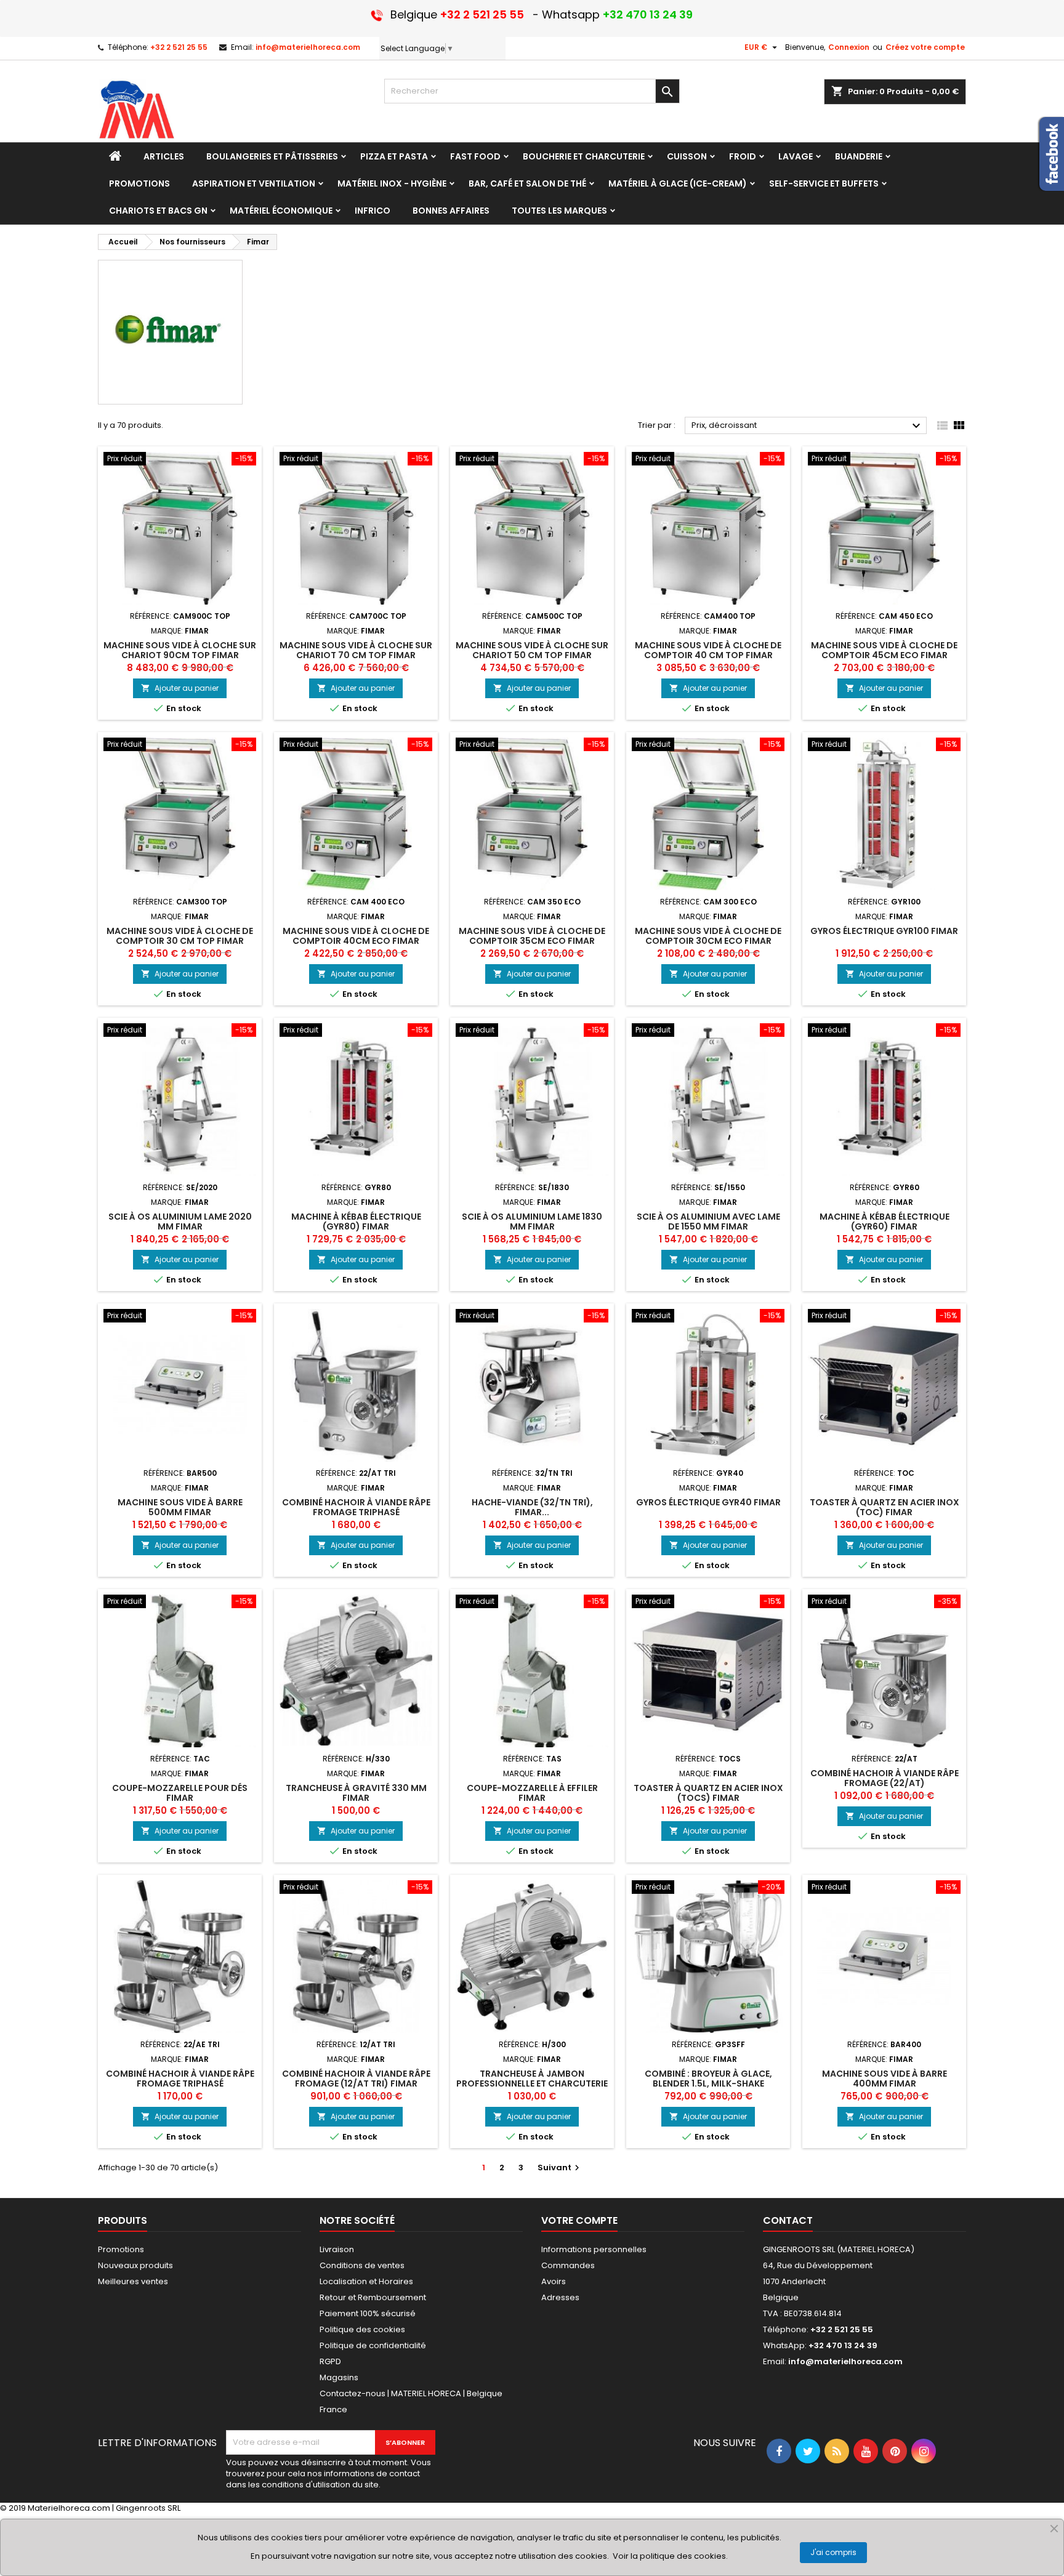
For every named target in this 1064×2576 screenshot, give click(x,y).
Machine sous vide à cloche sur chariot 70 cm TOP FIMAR (356, 650)
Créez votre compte (925, 47)
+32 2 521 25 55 (179, 47)
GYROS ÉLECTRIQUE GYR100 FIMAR (884, 931)
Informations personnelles (594, 2249)
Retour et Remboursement (373, 2297)
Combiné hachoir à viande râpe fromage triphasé (356, 1507)
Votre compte (579, 2220)
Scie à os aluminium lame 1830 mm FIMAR (532, 1222)
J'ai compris (833, 2552)
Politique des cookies (362, 2329)
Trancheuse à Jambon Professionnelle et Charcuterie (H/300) (532, 2083)
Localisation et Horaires (366, 2281)
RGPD (330, 2361)
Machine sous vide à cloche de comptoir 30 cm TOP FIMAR (180, 936)
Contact (788, 2220)
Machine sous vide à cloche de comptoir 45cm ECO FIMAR (884, 650)
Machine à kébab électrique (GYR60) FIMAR (885, 1222)
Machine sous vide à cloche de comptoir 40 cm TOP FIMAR (708, 650)
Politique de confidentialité (373, 2345)
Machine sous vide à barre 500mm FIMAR (180, 1507)
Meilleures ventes (133, 2281)
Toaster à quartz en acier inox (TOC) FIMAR (885, 1507)
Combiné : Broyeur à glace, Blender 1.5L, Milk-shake (708, 2079)
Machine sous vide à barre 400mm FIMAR (885, 2079)
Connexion (849, 47)
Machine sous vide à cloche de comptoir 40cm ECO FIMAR (356, 936)
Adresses (560, 2297)
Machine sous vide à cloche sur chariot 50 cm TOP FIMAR (532, 650)
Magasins (339, 2377)
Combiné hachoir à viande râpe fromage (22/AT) (885, 1778)
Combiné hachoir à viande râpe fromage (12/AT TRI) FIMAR (356, 2079)
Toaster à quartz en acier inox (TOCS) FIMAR (708, 1793)
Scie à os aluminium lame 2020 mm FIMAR (180, 1222)
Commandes (568, 2265)
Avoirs (554, 2281)
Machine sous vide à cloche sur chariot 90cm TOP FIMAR (180, 650)
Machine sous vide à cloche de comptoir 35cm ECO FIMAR (532, 936)
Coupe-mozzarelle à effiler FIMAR (532, 1793)
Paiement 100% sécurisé (368, 2313)
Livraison (337, 2249)
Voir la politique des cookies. (670, 2556)
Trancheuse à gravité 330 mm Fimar (356, 1793)
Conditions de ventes (362, 2265)
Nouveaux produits (135, 2265)
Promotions (121, 2249)
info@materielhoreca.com (308, 47)
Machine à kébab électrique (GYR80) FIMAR (356, 1222)
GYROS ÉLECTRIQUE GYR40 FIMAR (708, 1502)
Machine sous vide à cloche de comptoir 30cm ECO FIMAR (708, 936)
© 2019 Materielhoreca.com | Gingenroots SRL (90, 2508)
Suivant (560, 2167)
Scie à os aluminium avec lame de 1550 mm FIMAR (708, 1222)
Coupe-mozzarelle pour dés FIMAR (180, 1793)
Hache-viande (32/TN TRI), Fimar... (532, 1507)
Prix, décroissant (808, 426)
